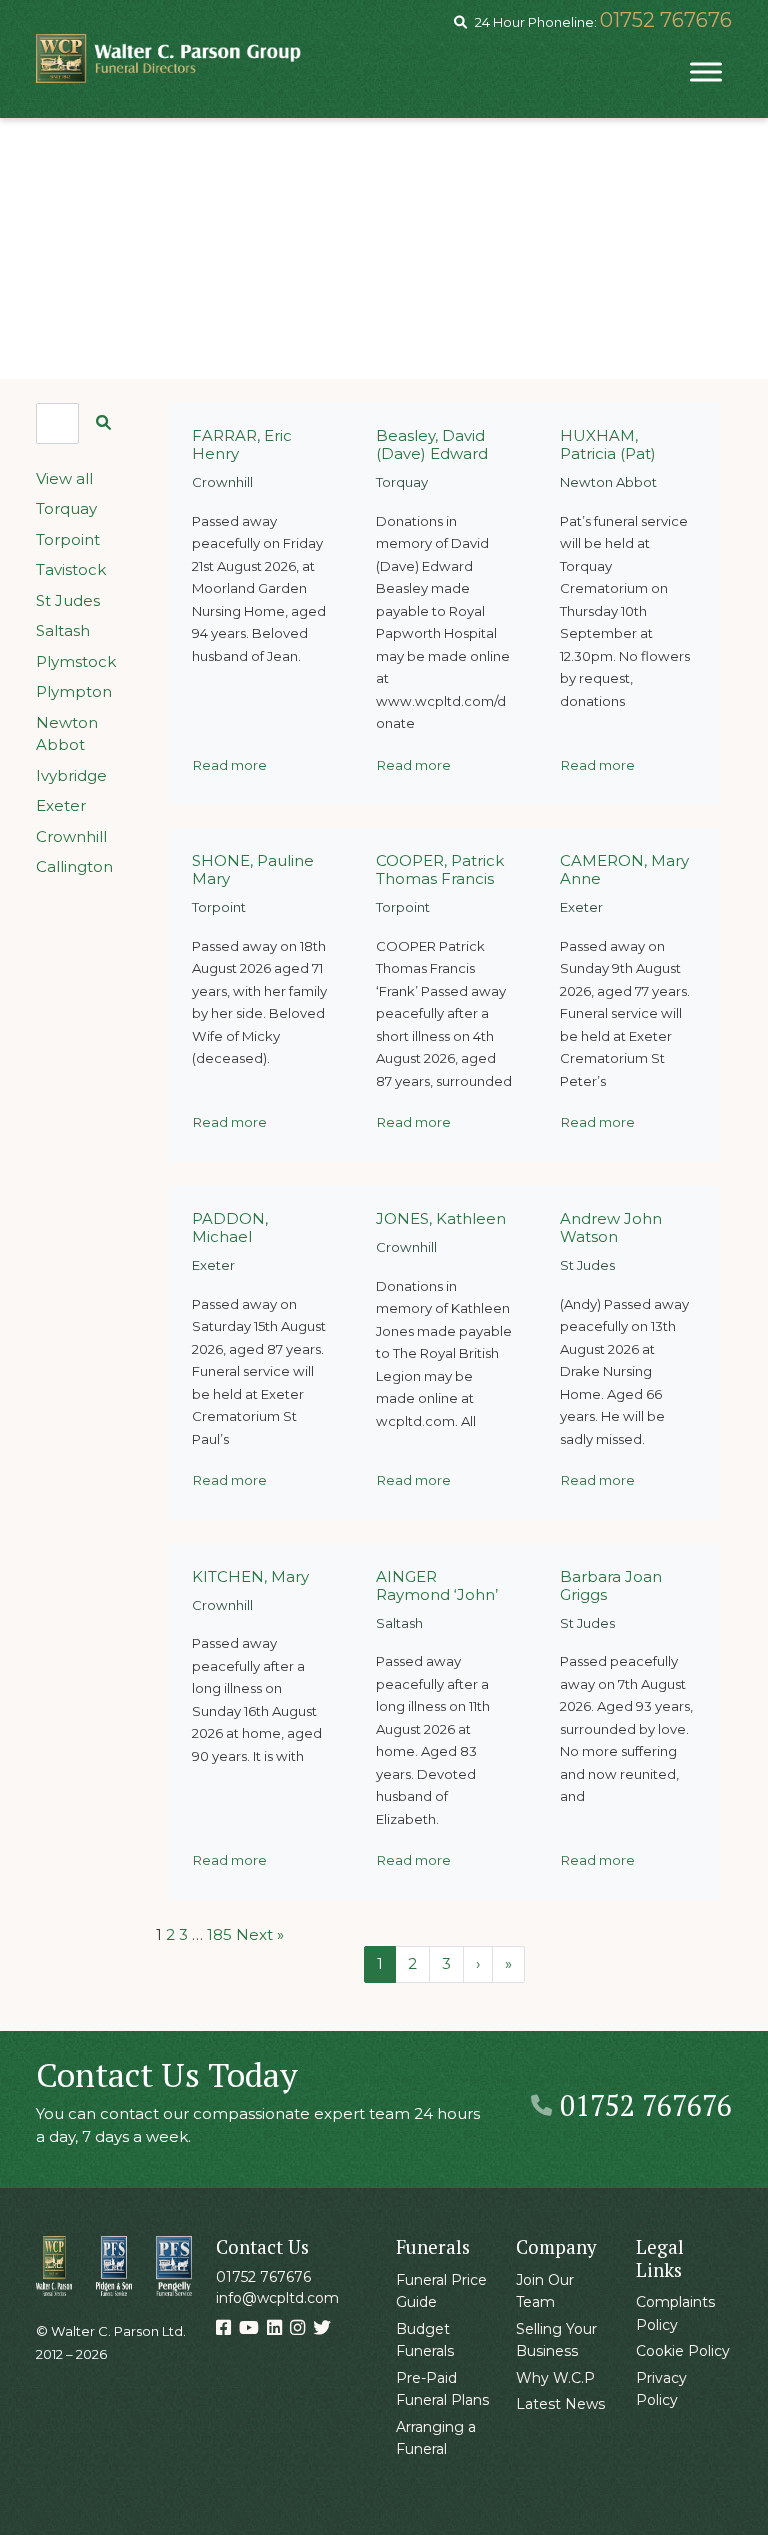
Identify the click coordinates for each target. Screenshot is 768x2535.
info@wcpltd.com (277, 2298)
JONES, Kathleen (441, 1218)
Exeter (61, 805)
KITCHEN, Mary (250, 1576)
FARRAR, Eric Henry (242, 444)
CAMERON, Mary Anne (624, 869)
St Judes (68, 600)
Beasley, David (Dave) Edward (432, 444)
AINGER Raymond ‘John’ (437, 1585)
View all (64, 478)
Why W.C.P (555, 2378)
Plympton (74, 691)
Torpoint (68, 539)
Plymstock (76, 661)
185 (219, 1934)
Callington (74, 866)
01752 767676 (666, 20)
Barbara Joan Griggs (611, 1585)
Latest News (560, 2404)
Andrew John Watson (611, 1227)
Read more (230, 765)
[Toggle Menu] (706, 71)
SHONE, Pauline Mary (253, 869)
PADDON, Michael (230, 1227)
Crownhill (71, 836)
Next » (260, 1934)
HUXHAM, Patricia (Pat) (608, 444)
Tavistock (71, 569)
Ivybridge (71, 775)
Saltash (63, 630)
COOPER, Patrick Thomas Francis (440, 869)
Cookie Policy (683, 2351)
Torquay (66, 508)
